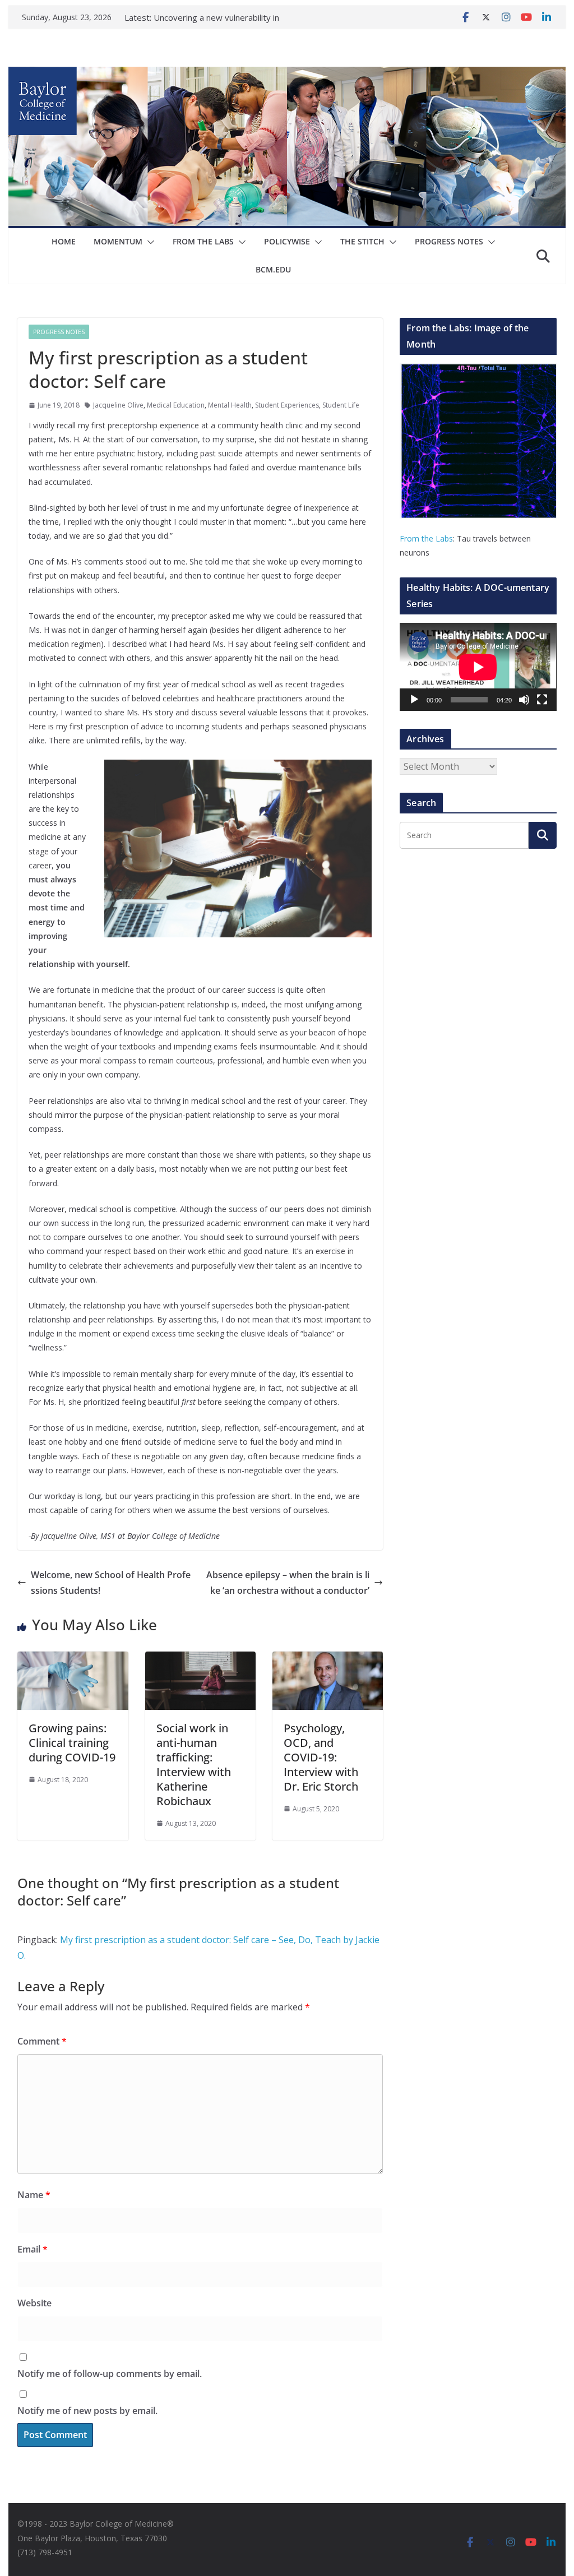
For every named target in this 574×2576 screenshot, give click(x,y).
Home (64, 241)
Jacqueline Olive (118, 405)
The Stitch (362, 241)
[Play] (414, 700)
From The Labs (203, 241)
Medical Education (176, 405)
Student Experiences (287, 405)
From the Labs (426, 538)
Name (34, 2195)
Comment (42, 2041)
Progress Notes (449, 241)
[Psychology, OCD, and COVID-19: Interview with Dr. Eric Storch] (328, 1659)
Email (33, 2249)
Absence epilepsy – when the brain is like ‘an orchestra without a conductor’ (288, 1583)
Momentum (118, 241)
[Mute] (524, 700)
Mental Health (230, 405)
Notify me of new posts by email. (87, 2411)
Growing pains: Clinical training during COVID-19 (72, 1743)
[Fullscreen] (542, 700)
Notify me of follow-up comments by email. (110, 2374)
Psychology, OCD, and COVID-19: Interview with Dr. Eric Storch (321, 1757)
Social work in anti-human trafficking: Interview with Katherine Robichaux (194, 1765)
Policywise (287, 241)
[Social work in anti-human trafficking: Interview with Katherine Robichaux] (200, 1659)
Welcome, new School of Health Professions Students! (111, 1583)
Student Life (341, 405)
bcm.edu (273, 269)
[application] (478, 667)
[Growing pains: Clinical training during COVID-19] (73, 1659)
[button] (149, 242)
